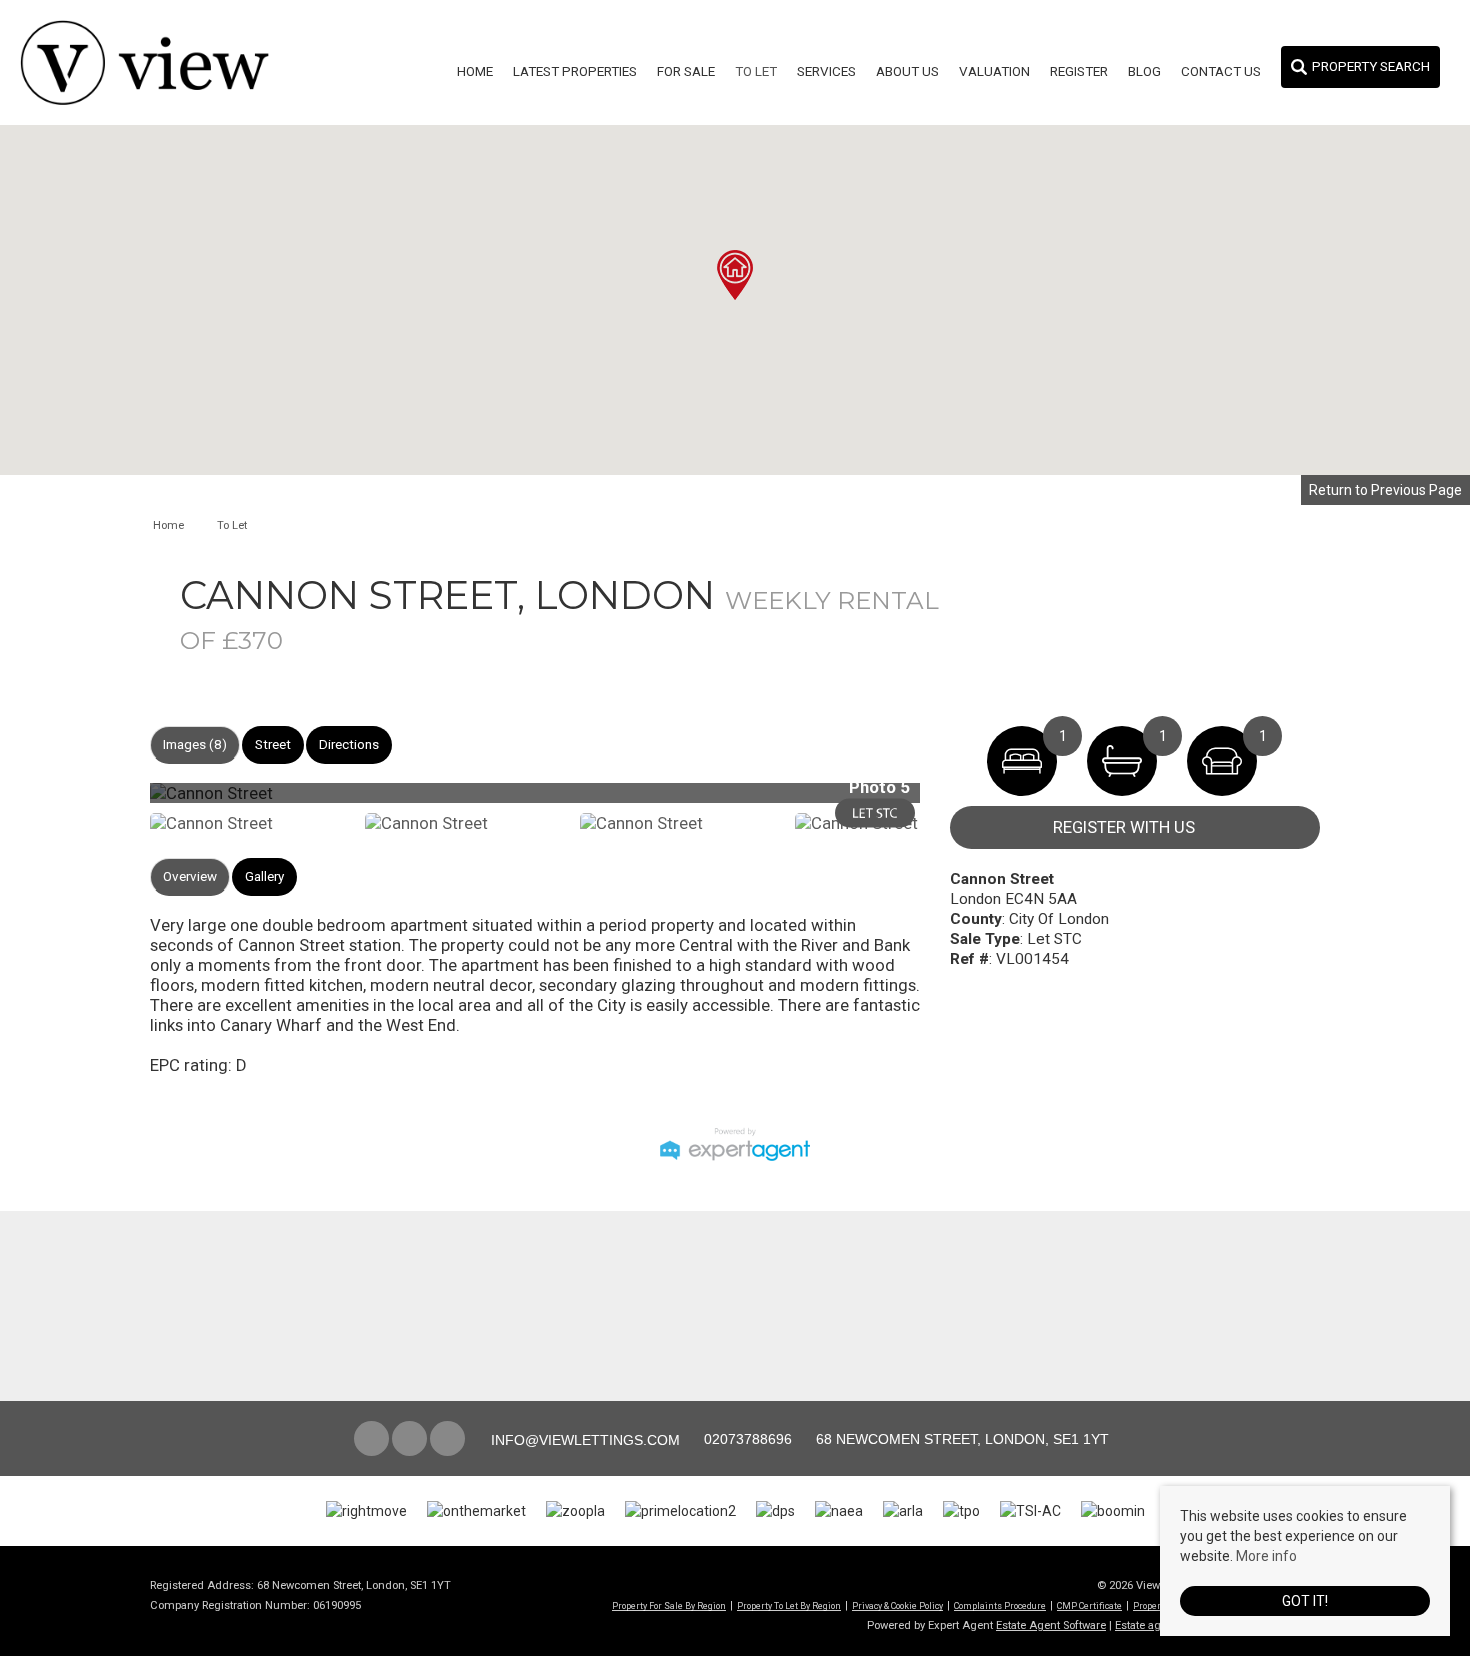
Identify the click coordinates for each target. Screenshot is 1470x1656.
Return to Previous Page (1385, 490)
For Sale (686, 71)
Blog (1144, 71)
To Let (756, 71)
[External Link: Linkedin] (449, 1440)
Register (1079, 71)
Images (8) (195, 744)
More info (1266, 1556)
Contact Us (1221, 71)
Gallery (264, 876)
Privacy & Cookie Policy (897, 1606)
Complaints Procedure (1000, 1606)
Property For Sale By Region (669, 1606)
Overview (190, 876)
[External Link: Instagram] (411, 1440)
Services (826, 71)
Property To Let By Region (789, 1606)
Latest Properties (575, 71)
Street (273, 744)
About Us (907, 71)
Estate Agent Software (1051, 1625)
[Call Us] (701, 1439)
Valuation (994, 71)
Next (959, 801)
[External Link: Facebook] (373, 1440)
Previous (119, 801)
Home (475, 71)
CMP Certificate (1089, 1606)
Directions (349, 744)
